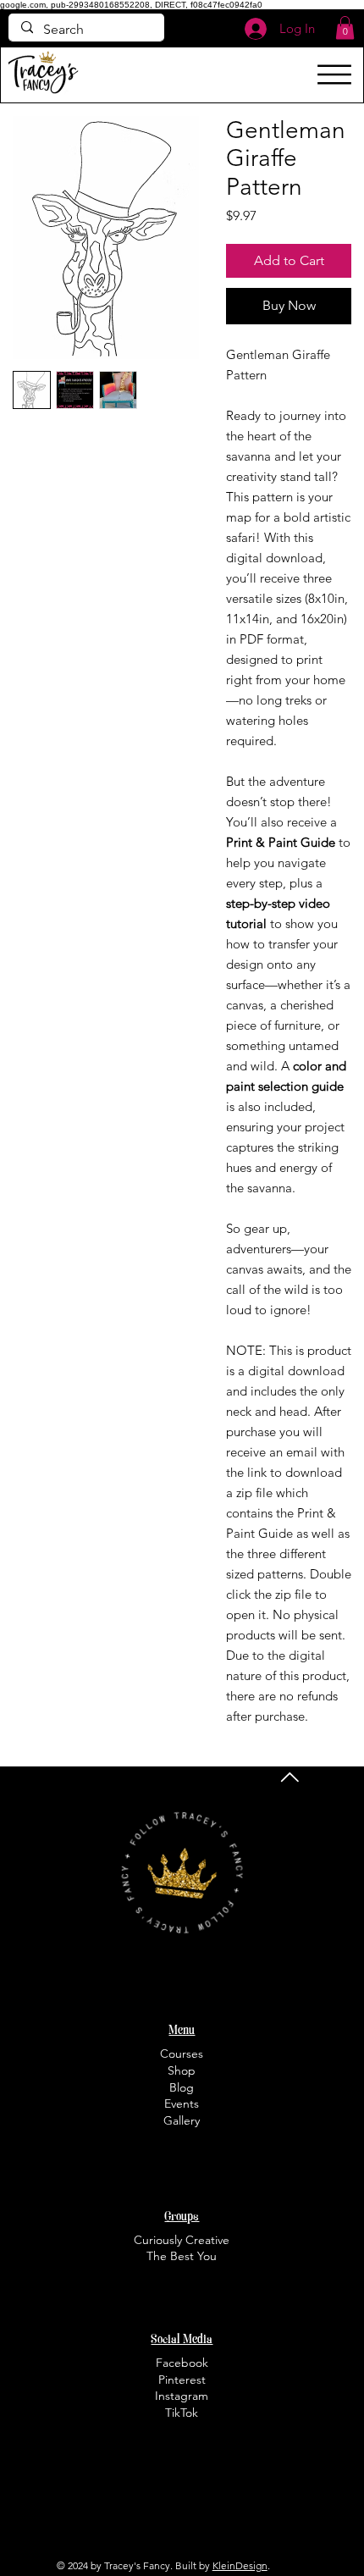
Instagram (182, 2396)
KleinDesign (240, 2565)
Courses (182, 2054)
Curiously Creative (182, 2240)
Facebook (182, 2363)
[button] (345, 28)
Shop (182, 2070)
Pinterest (182, 2380)
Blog (182, 2087)
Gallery (182, 2120)
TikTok (182, 2413)
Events (182, 2103)
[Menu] (334, 75)
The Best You (182, 2256)
